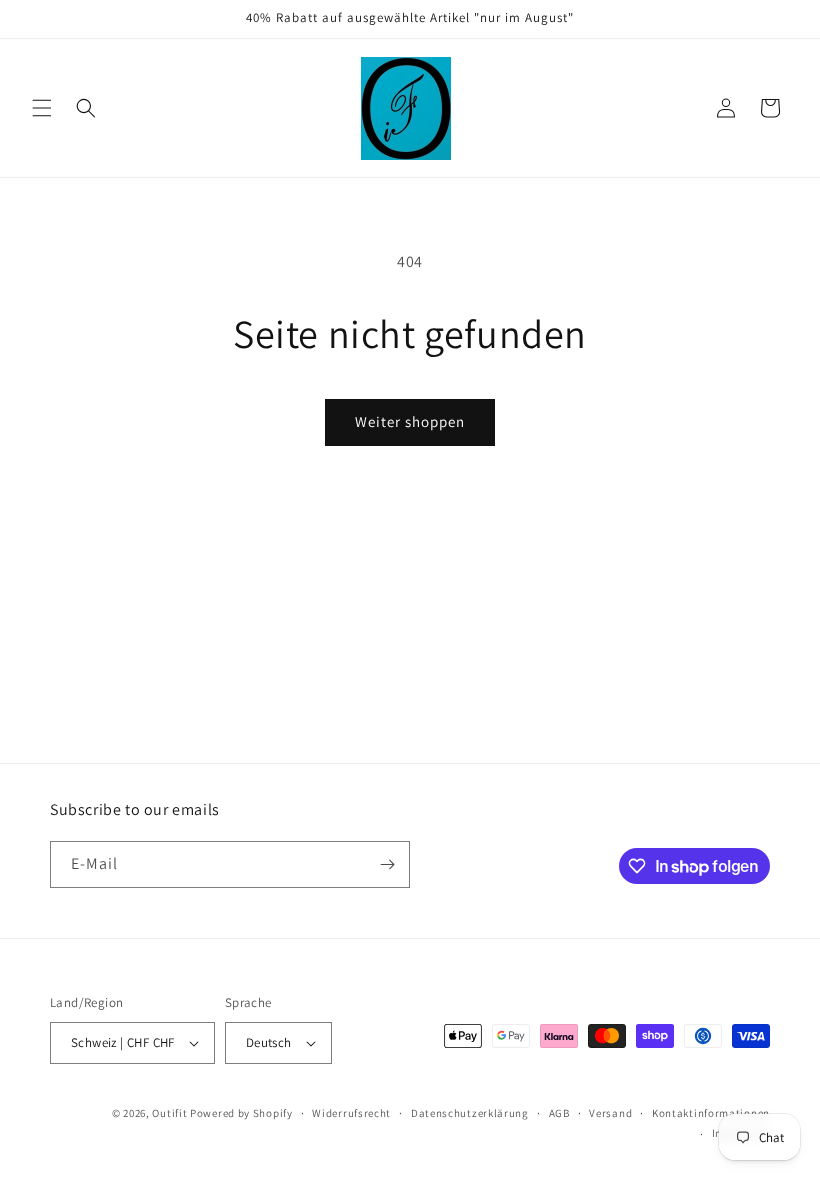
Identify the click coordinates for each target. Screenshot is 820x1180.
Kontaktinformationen (711, 1113)
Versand (610, 1113)
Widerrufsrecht (351, 1113)
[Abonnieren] (387, 864)
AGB (559, 1113)
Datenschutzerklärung (470, 1113)
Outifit (171, 1113)
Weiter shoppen (410, 421)
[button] (42, 108)
